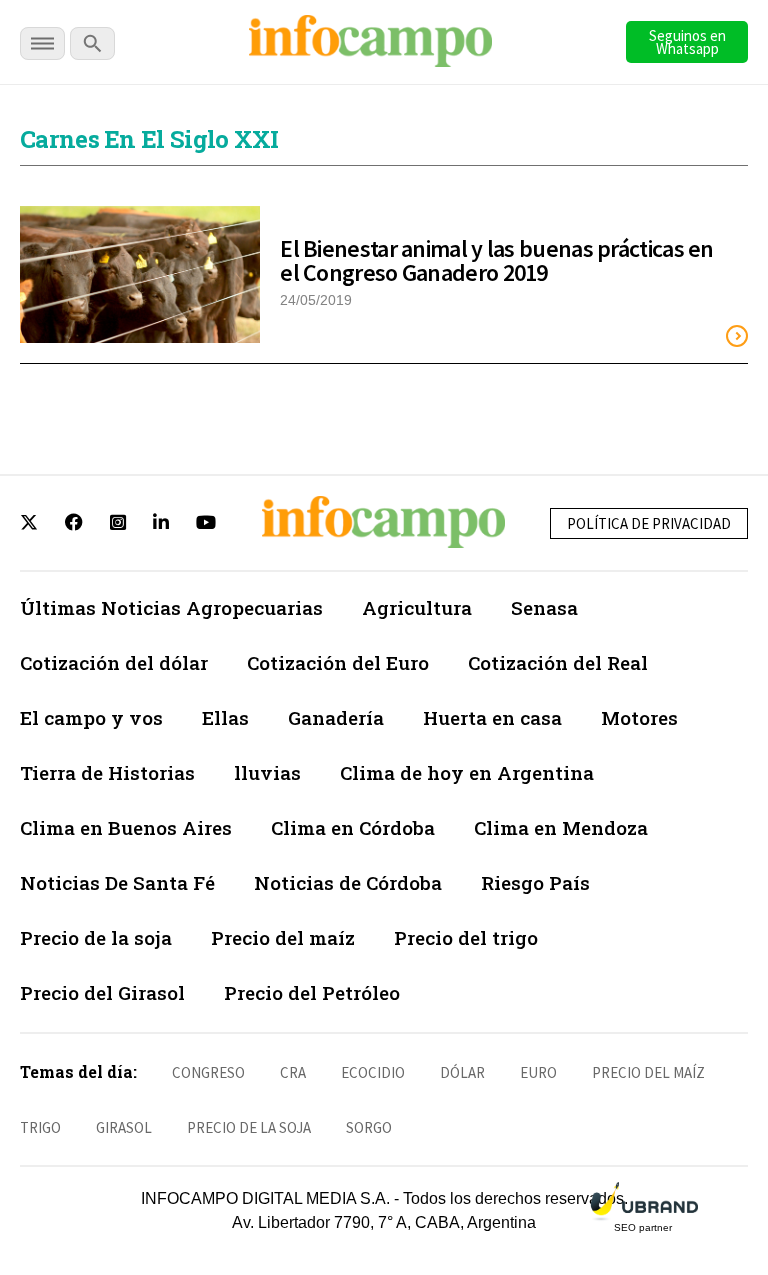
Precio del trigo (466, 937)
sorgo (369, 1127)
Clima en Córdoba (353, 827)
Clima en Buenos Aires (126, 827)
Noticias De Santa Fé (117, 882)
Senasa (544, 607)
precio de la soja (249, 1127)
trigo (40, 1127)
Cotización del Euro (338, 662)
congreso (208, 1072)
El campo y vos (91, 717)
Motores (639, 717)
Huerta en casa (492, 717)
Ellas (225, 717)
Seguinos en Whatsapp (687, 42)
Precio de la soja (96, 937)
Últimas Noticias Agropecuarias (171, 607)
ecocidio (373, 1072)
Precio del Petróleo (312, 992)
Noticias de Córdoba (348, 882)
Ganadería (336, 717)
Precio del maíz (283, 937)
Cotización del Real (558, 662)
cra (293, 1072)
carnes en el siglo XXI (149, 139)
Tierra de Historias (107, 772)
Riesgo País (535, 882)
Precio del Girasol (102, 992)
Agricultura (417, 607)
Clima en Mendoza (561, 827)
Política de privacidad (649, 523)
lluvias (267, 772)
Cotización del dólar (114, 662)
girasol (124, 1127)
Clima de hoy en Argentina (467, 772)
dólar (462, 1072)
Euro (538, 1072)
